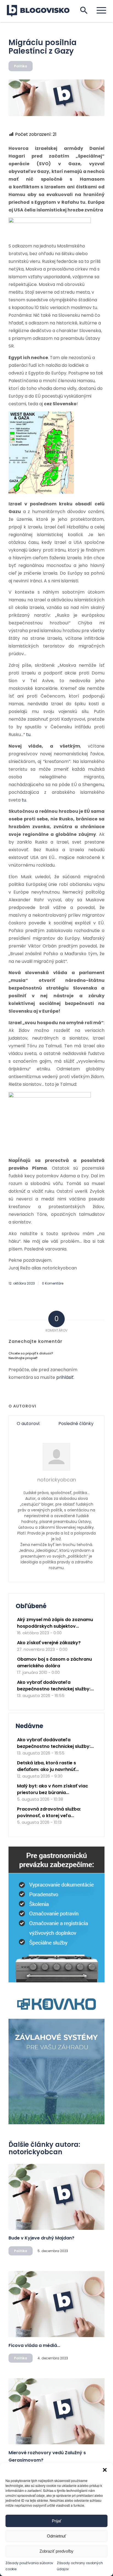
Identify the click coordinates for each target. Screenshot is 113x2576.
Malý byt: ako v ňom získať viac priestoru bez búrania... (53, 1789)
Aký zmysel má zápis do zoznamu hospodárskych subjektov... (55, 1623)
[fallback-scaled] (56, 98)
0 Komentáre (53, 1283)
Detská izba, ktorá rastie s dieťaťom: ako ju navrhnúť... (48, 1766)
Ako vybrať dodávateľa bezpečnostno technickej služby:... (55, 1686)
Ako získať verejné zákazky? (49, 1643)
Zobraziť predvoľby (56, 2551)
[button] (105, 2470)
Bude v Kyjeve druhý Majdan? (41, 2238)
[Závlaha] (56, 2123)
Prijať (57, 2521)
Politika (21, 66)
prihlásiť (65, 1377)
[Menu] (99, 10)
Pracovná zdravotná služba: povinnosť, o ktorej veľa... (49, 1812)
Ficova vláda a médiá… (34, 2345)
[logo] (42, 11)
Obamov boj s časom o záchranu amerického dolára (54, 1662)
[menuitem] (99, 10)
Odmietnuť (56, 2536)
